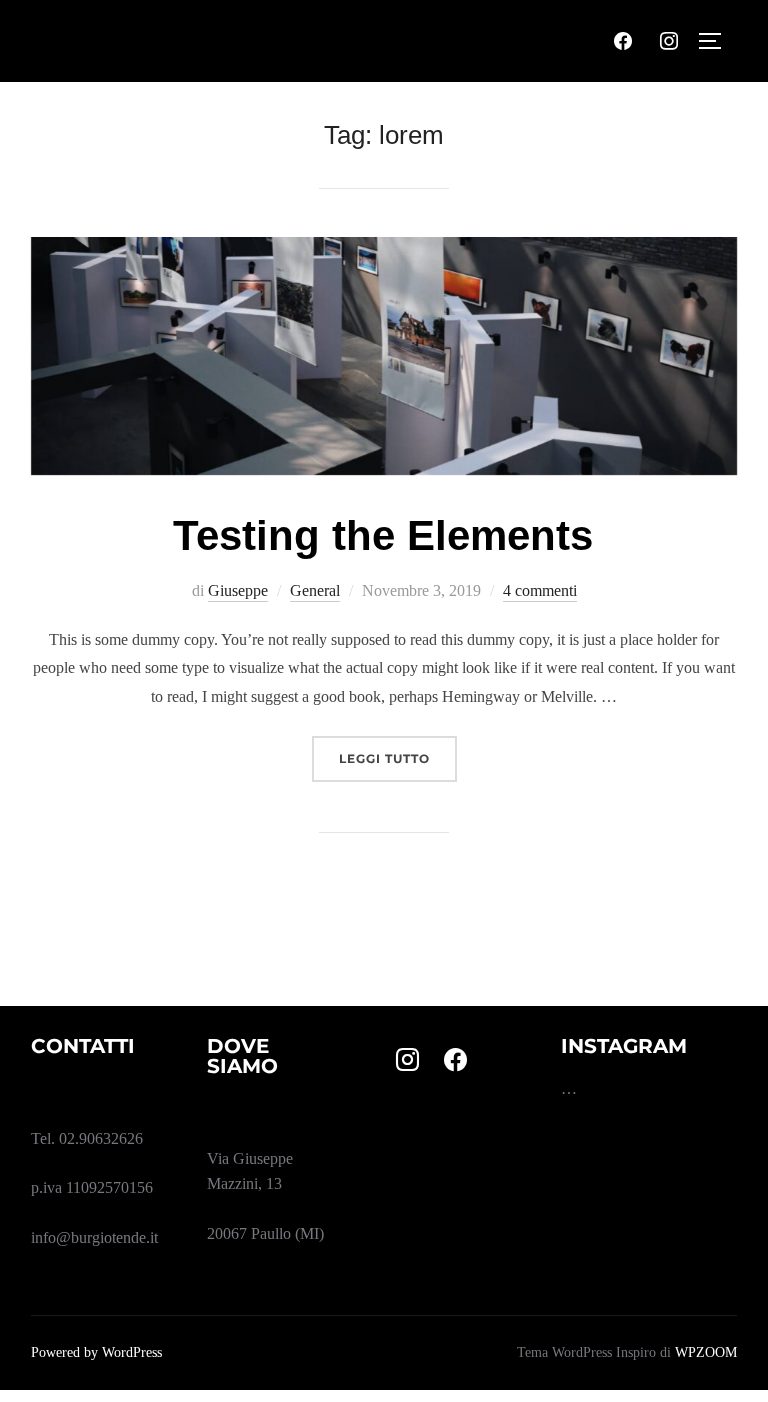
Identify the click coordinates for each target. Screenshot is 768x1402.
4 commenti (540, 590)
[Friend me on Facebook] (456, 1060)
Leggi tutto (398, 758)
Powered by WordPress (96, 1352)
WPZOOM (706, 1352)
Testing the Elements (383, 535)
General (315, 590)
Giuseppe (238, 590)
